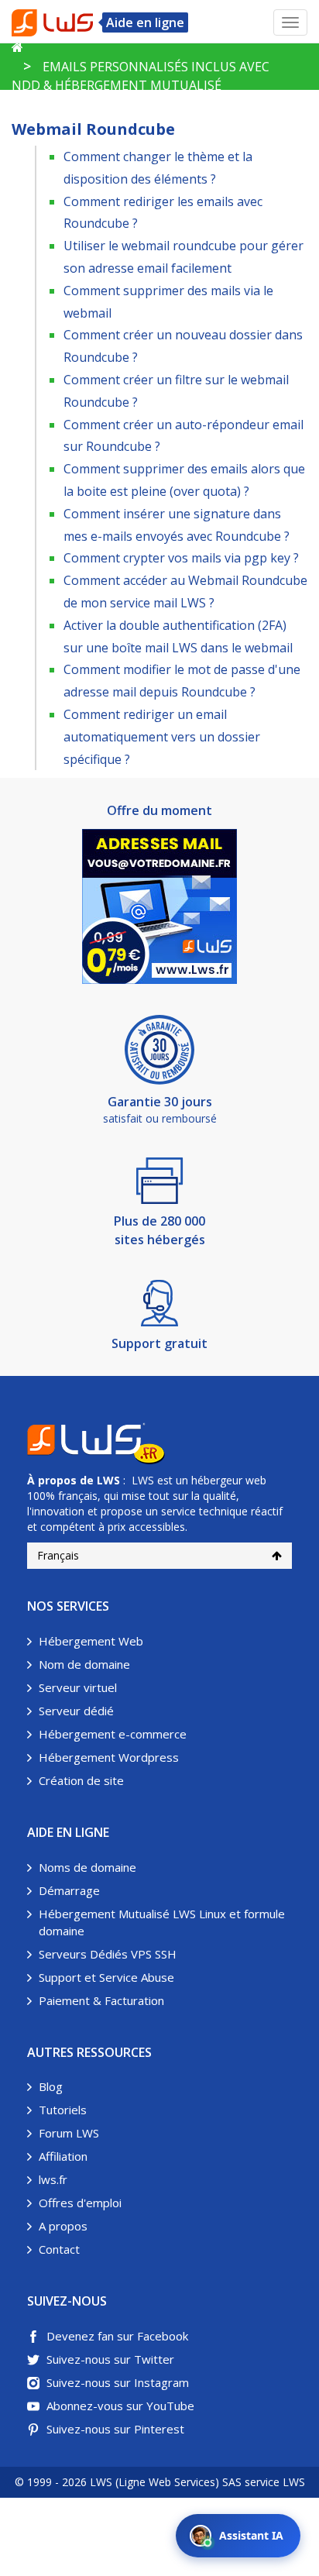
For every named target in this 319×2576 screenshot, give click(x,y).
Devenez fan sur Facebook (117, 2336)
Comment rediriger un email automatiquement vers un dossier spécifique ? (162, 737)
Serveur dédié (76, 1711)
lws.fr (53, 2179)
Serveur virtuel (78, 1687)
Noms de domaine (87, 1867)
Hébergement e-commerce (113, 1734)
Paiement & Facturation (101, 2000)
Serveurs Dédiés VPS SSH (108, 1954)
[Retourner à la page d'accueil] (17, 47)
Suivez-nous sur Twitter (110, 2359)
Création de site (81, 1780)
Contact (59, 2249)
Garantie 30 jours (160, 1102)
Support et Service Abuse (106, 1977)
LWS (108, 1480)
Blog (51, 2086)
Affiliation (63, 2156)
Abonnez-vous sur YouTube (120, 2406)
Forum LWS (69, 2133)
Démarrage (69, 1890)
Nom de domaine (84, 1664)
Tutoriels (63, 2110)
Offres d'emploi (80, 2203)
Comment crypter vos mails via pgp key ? (181, 558)
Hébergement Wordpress (109, 1757)
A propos (63, 2226)
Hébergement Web (91, 1641)
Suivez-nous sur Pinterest (115, 2429)
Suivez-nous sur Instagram (118, 2382)
